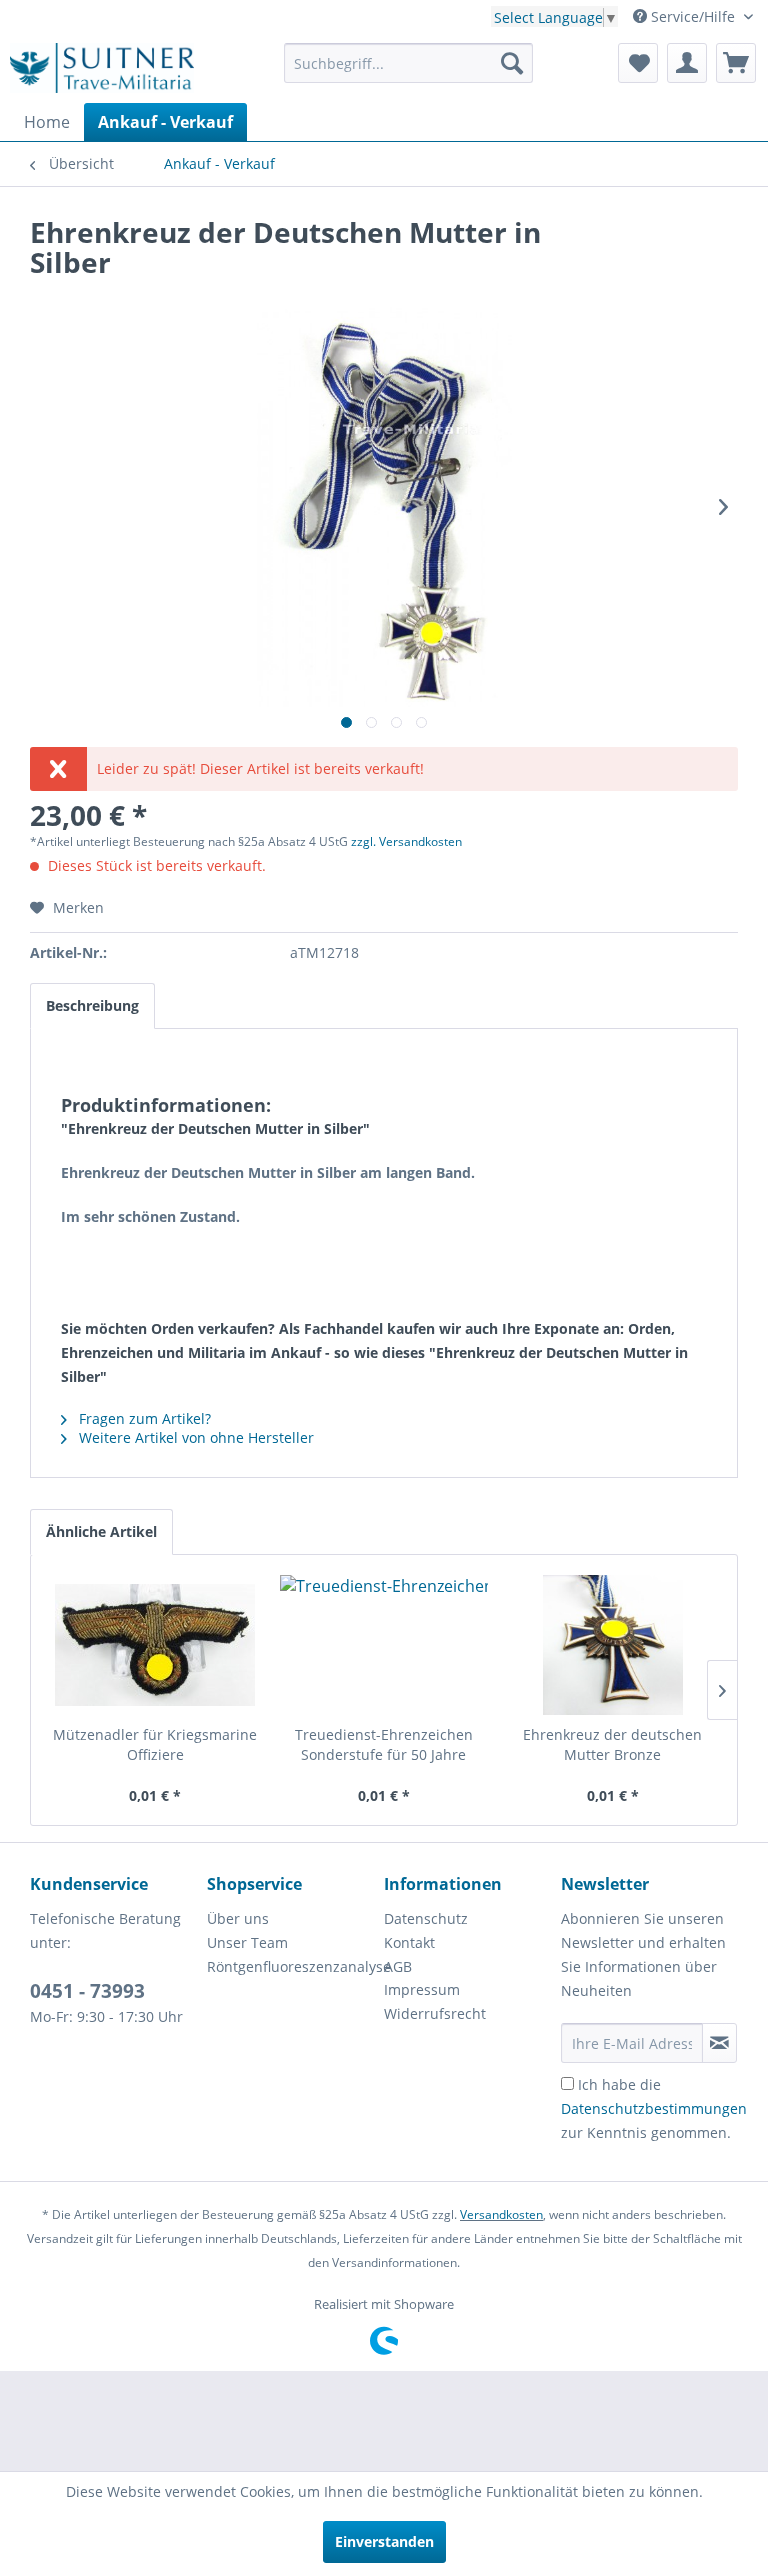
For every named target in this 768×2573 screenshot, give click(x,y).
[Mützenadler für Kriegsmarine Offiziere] (155, 1645)
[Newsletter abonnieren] (719, 2043)
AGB (398, 1966)
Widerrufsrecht (435, 2013)
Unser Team (247, 1942)
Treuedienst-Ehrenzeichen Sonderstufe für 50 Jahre (384, 1744)
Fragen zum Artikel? (143, 1418)
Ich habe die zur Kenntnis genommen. (654, 2108)
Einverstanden (384, 2541)
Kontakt (409, 1942)
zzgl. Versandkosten (406, 841)
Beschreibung (92, 1005)
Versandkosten (501, 2214)
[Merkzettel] (638, 63)
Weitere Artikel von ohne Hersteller (194, 1437)
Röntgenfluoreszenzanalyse (290, 1966)
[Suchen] (512, 63)
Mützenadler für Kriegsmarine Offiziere (155, 1744)
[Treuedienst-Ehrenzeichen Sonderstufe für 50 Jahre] (384, 1645)
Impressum (422, 1989)
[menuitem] (409, 63)
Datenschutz (426, 1918)
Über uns (238, 1918)
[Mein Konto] (687, 63)
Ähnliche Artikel (101, 1531)
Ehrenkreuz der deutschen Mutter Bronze (612, 1744)
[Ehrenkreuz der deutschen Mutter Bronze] (612, 1645)
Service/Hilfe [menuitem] (693, 16)
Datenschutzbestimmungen (654, 2108)
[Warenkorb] (736, 63)
